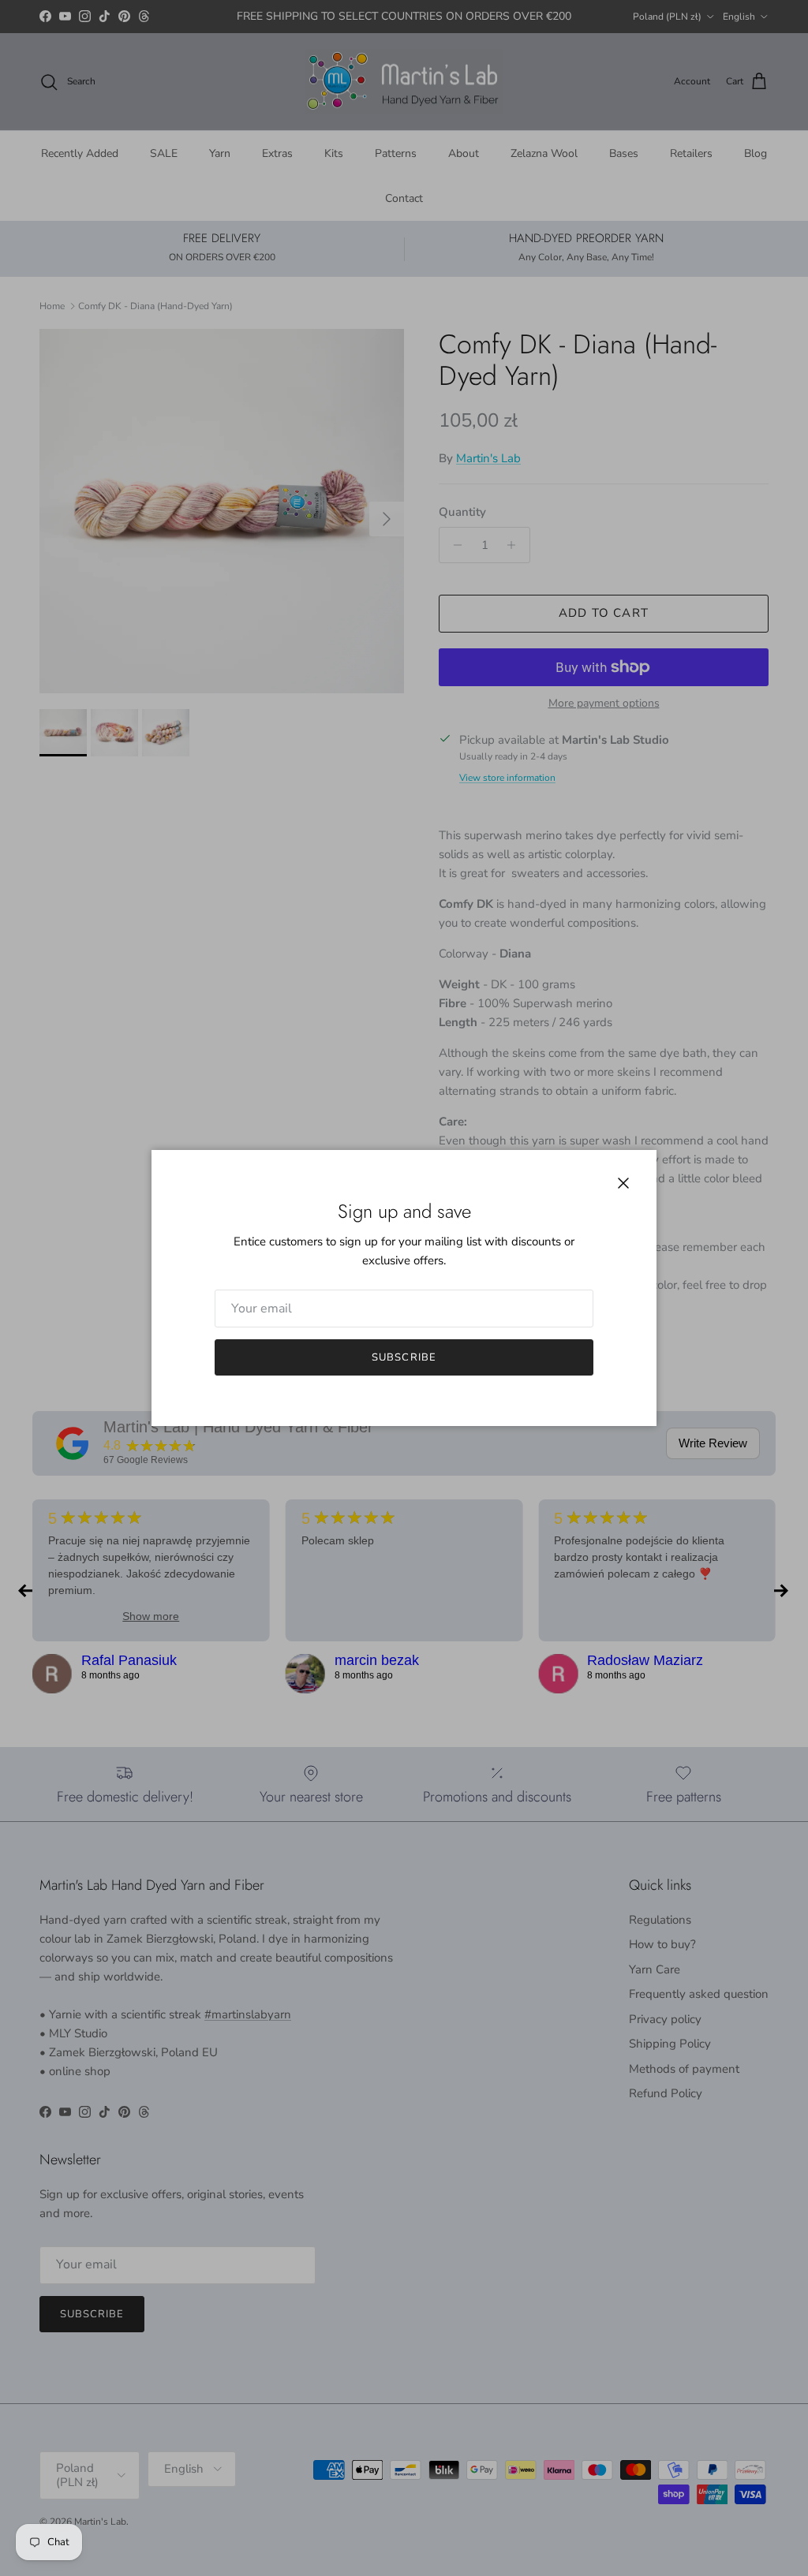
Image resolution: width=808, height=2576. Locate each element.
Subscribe (404, 1357)
